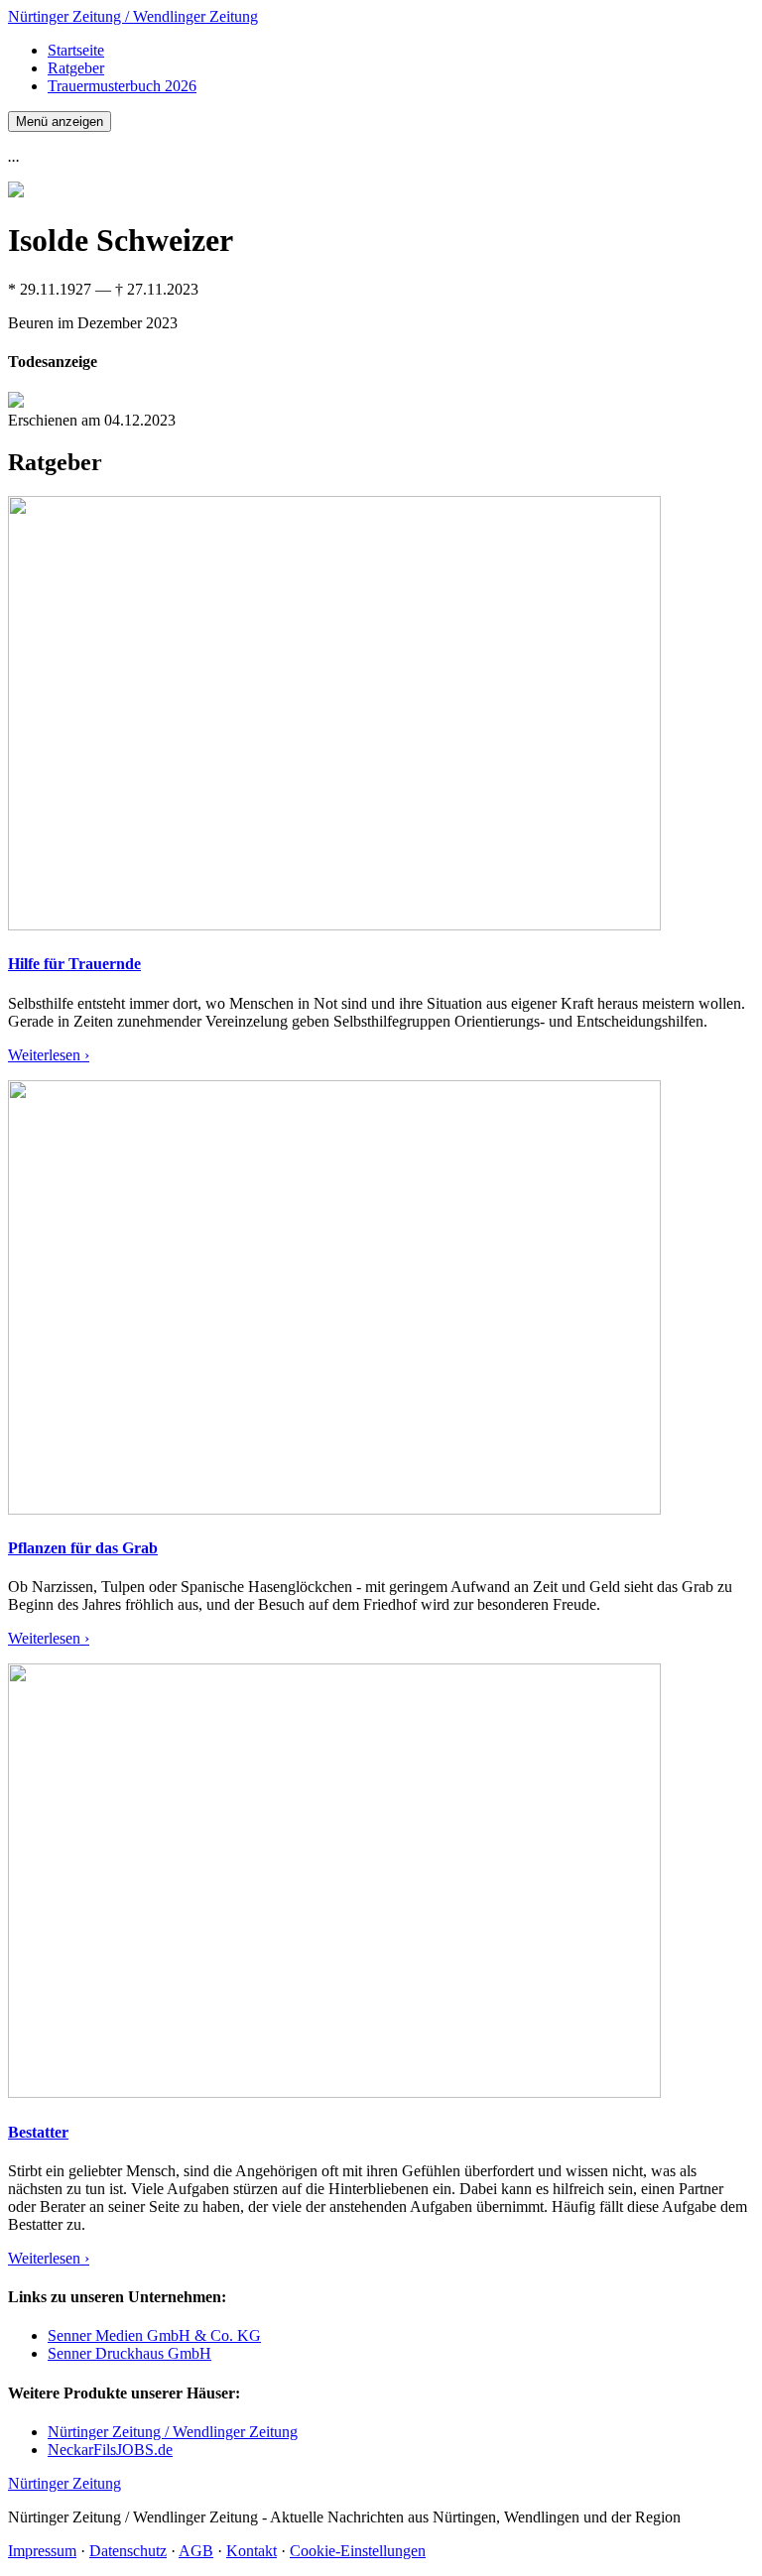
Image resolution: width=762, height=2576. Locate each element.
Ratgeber (76, 68)
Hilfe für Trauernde (74, 964)
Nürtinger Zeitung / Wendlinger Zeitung (133, 16)
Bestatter (38, 2132)
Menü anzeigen (60, 122)
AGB (196, 2551)
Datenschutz (128, 2551)
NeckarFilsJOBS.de (110, 2450)
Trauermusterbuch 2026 (122, 86)
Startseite (76, 50)
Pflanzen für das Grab (83, 1548)
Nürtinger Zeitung (64, 2483)
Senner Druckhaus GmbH (129, 2353)
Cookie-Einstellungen (358, 2551)
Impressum (42, 2551)
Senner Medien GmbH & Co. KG (154, 2335)
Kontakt (252, 2551)
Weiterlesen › (49, 1055)
